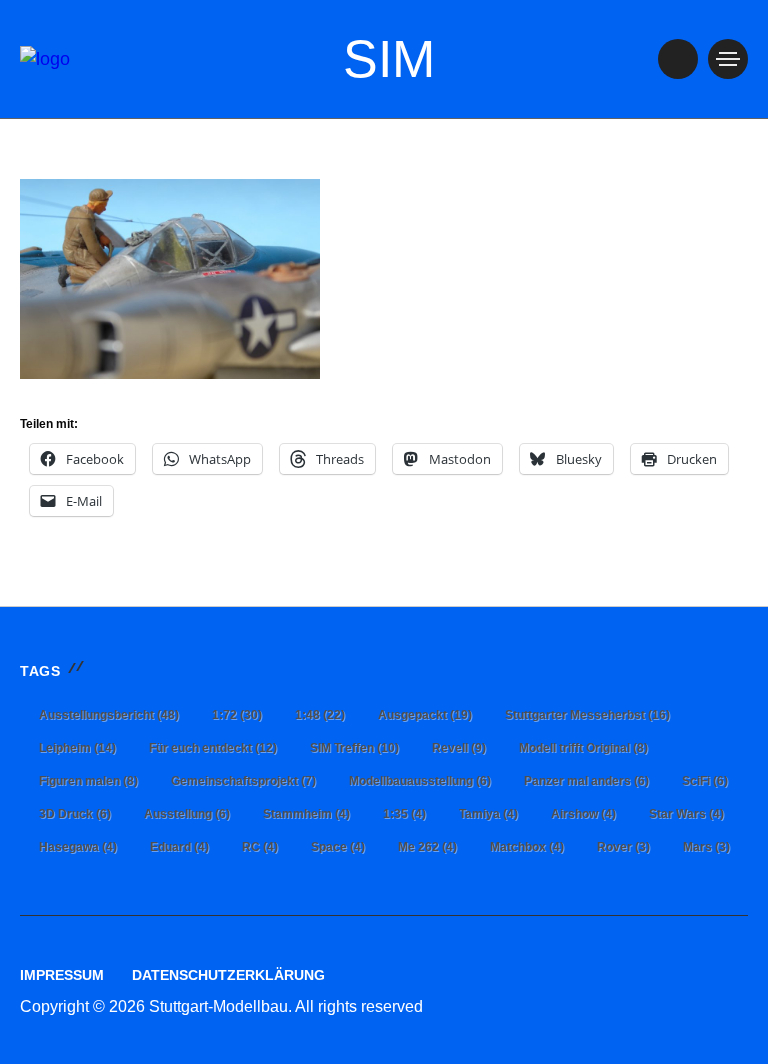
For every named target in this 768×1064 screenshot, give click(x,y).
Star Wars (686, 814)
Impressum (62, 975)
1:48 (320, 715)
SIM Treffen (354, 748)
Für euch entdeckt (213, 748)
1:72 (237, 715)
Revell (459, 748)
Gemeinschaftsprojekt (243, 781)
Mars (706, 847)
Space (338, 847)
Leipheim (77, 748)
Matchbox (527, 847)
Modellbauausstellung (420, 781)
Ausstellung (187, 814)
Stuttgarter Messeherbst (587, 715)
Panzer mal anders (586, 781)
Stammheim (306, 814)
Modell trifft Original (583, 748)
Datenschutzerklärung (228, 975)
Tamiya (488, 814)
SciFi (705, 781)
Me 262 (427, 847)
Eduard (179, 847)
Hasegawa (78, 847)
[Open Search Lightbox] (678, 59)
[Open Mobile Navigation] (728, 59)
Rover (623, 847)
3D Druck (75, 814)
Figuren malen (88, 781)
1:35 (404, 814)
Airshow (583, 814)
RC (260, 847)
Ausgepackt (425, 715)
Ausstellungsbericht (109, 715)
